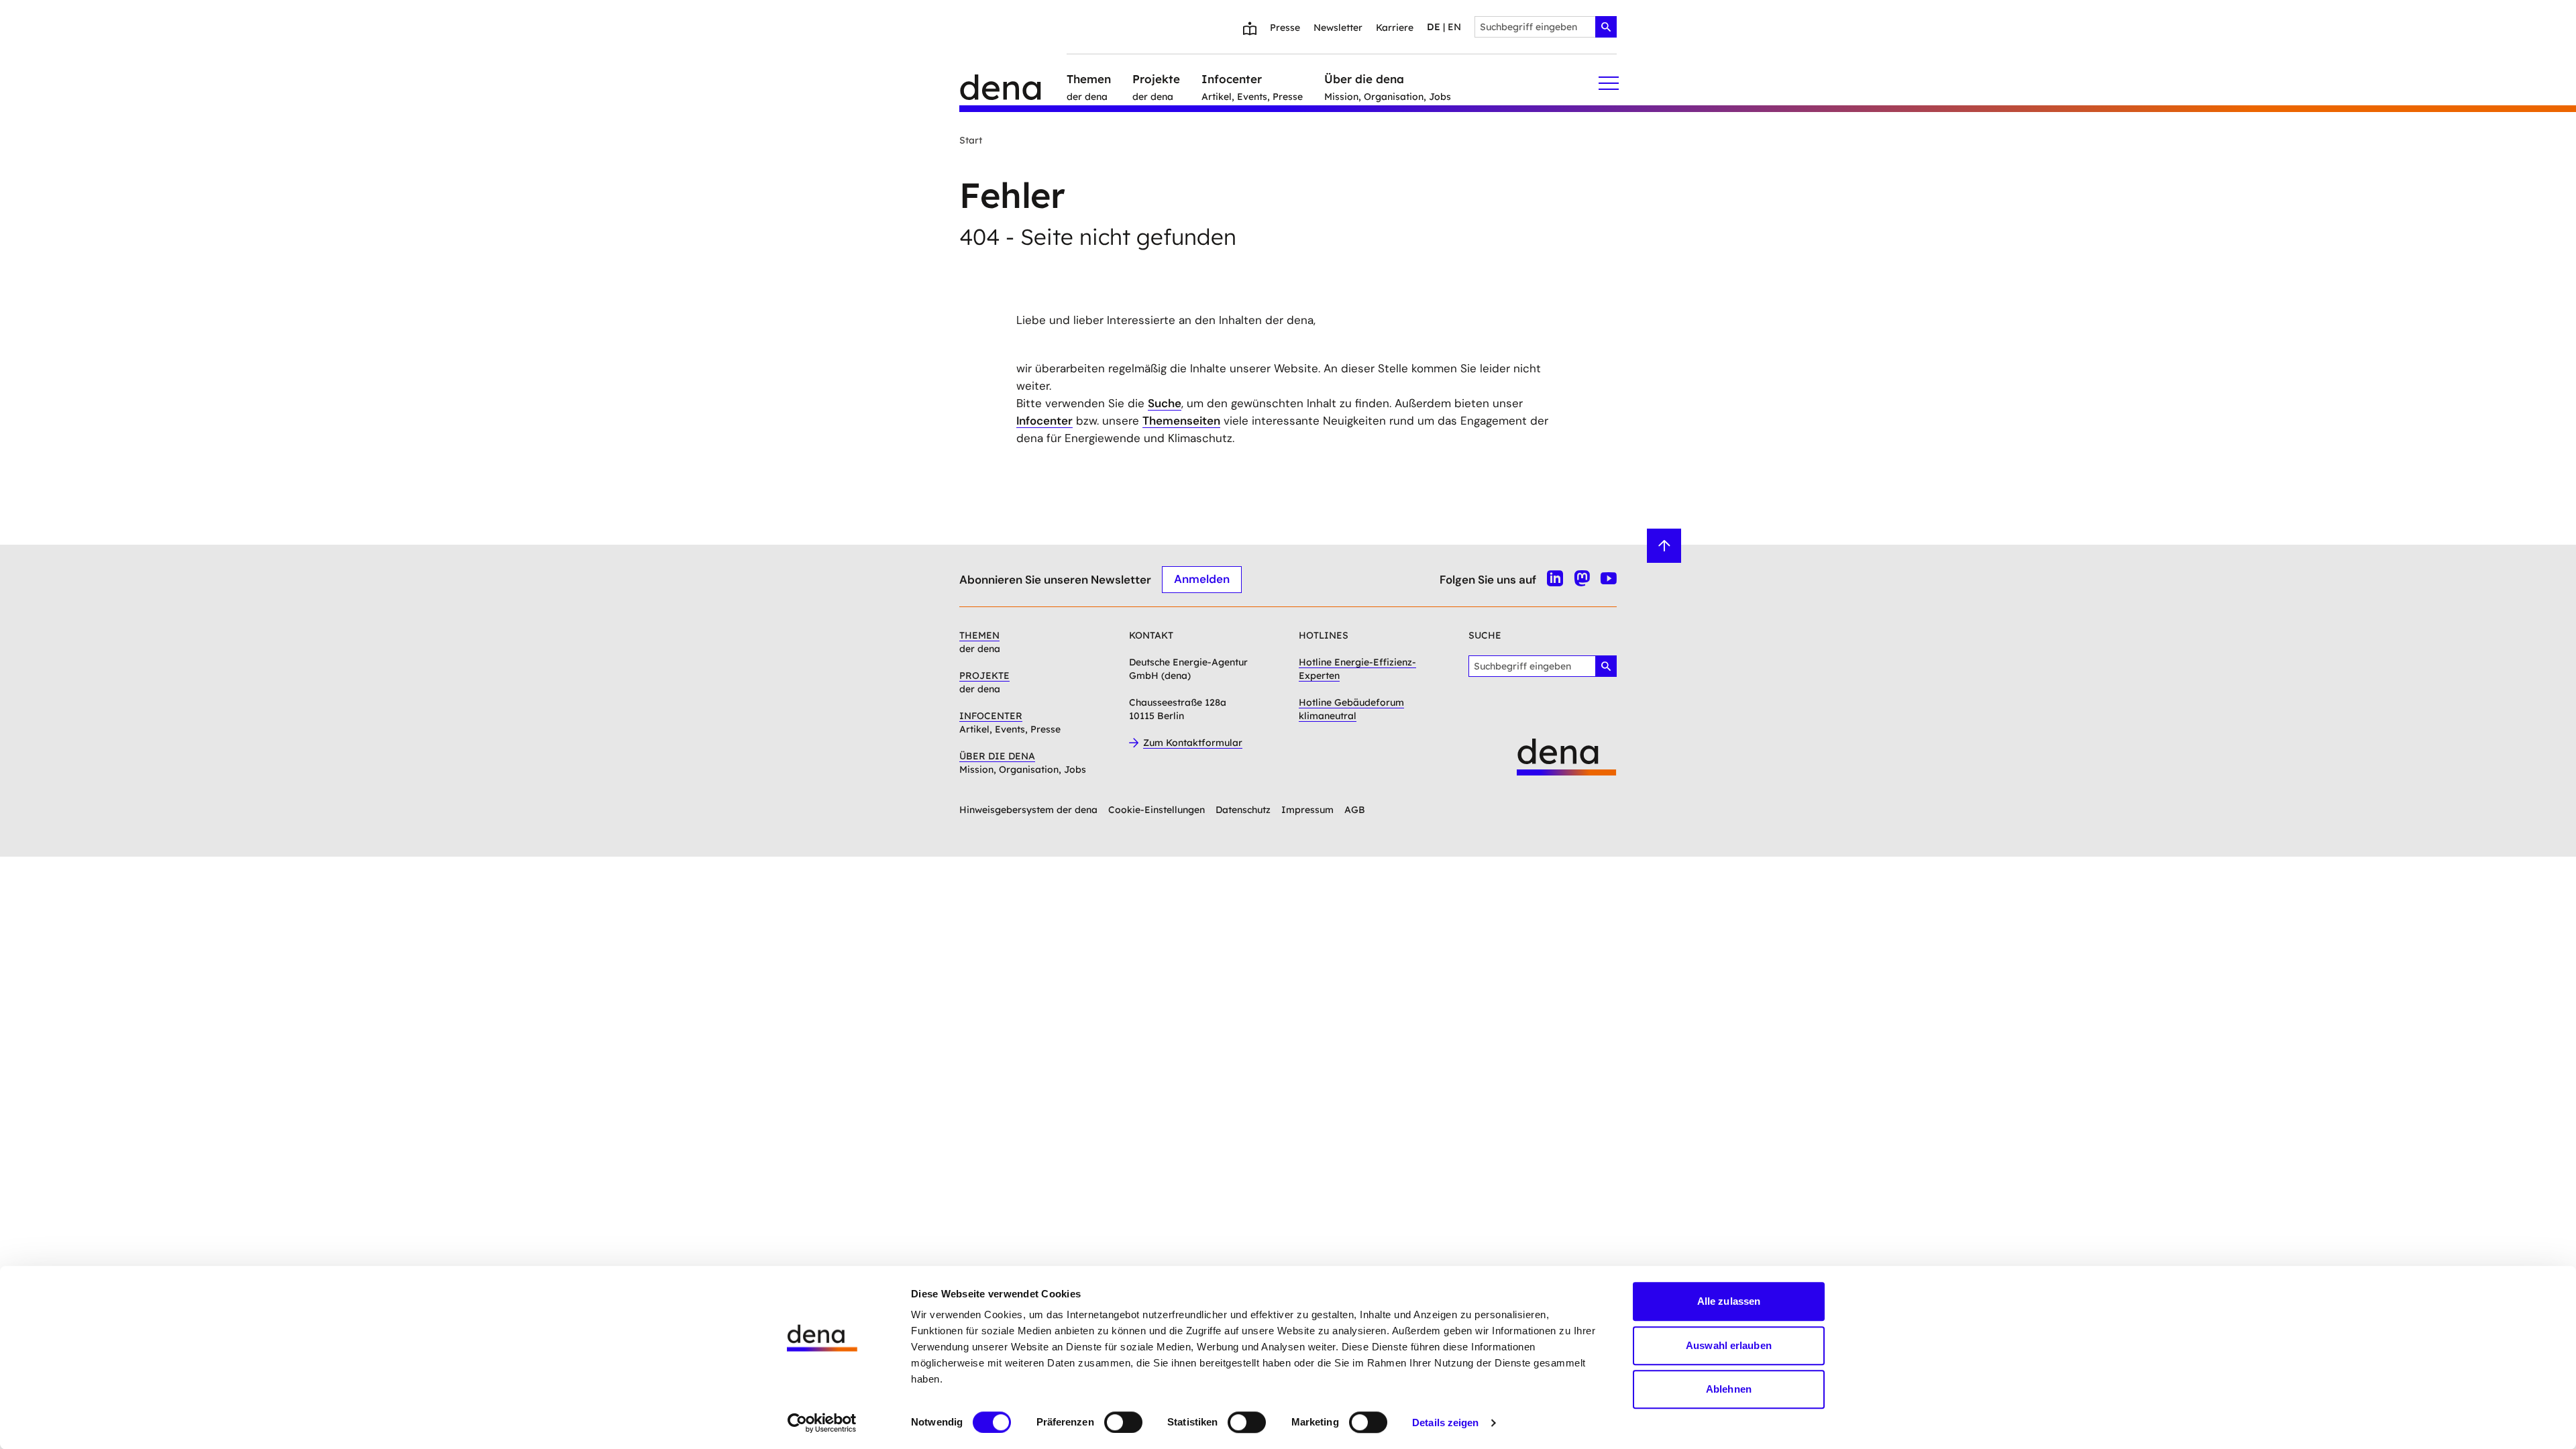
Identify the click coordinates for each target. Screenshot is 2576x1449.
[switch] (1123, 1422)
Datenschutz (1243, 810)
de (1434, 27)
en (1454, 27)
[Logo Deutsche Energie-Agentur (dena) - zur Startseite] (1013, 83)
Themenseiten (1181, 421)
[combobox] (1546, 27)
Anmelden (1202, 579)
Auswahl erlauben (1729, 1345)
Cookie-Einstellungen (1157, 810)
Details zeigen (1445, 1423)
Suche (1165, 403)
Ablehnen (1729, 1389)
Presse (1285, 28)
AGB (1355, 810)
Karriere (1395, 28)
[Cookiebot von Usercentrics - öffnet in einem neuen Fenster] (822, 1423)
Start (971, 140)
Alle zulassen (1729, 1301)
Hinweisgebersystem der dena (1028, 810)
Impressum (1307, 810)
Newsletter (1338, 28)
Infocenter (1044, 421)
